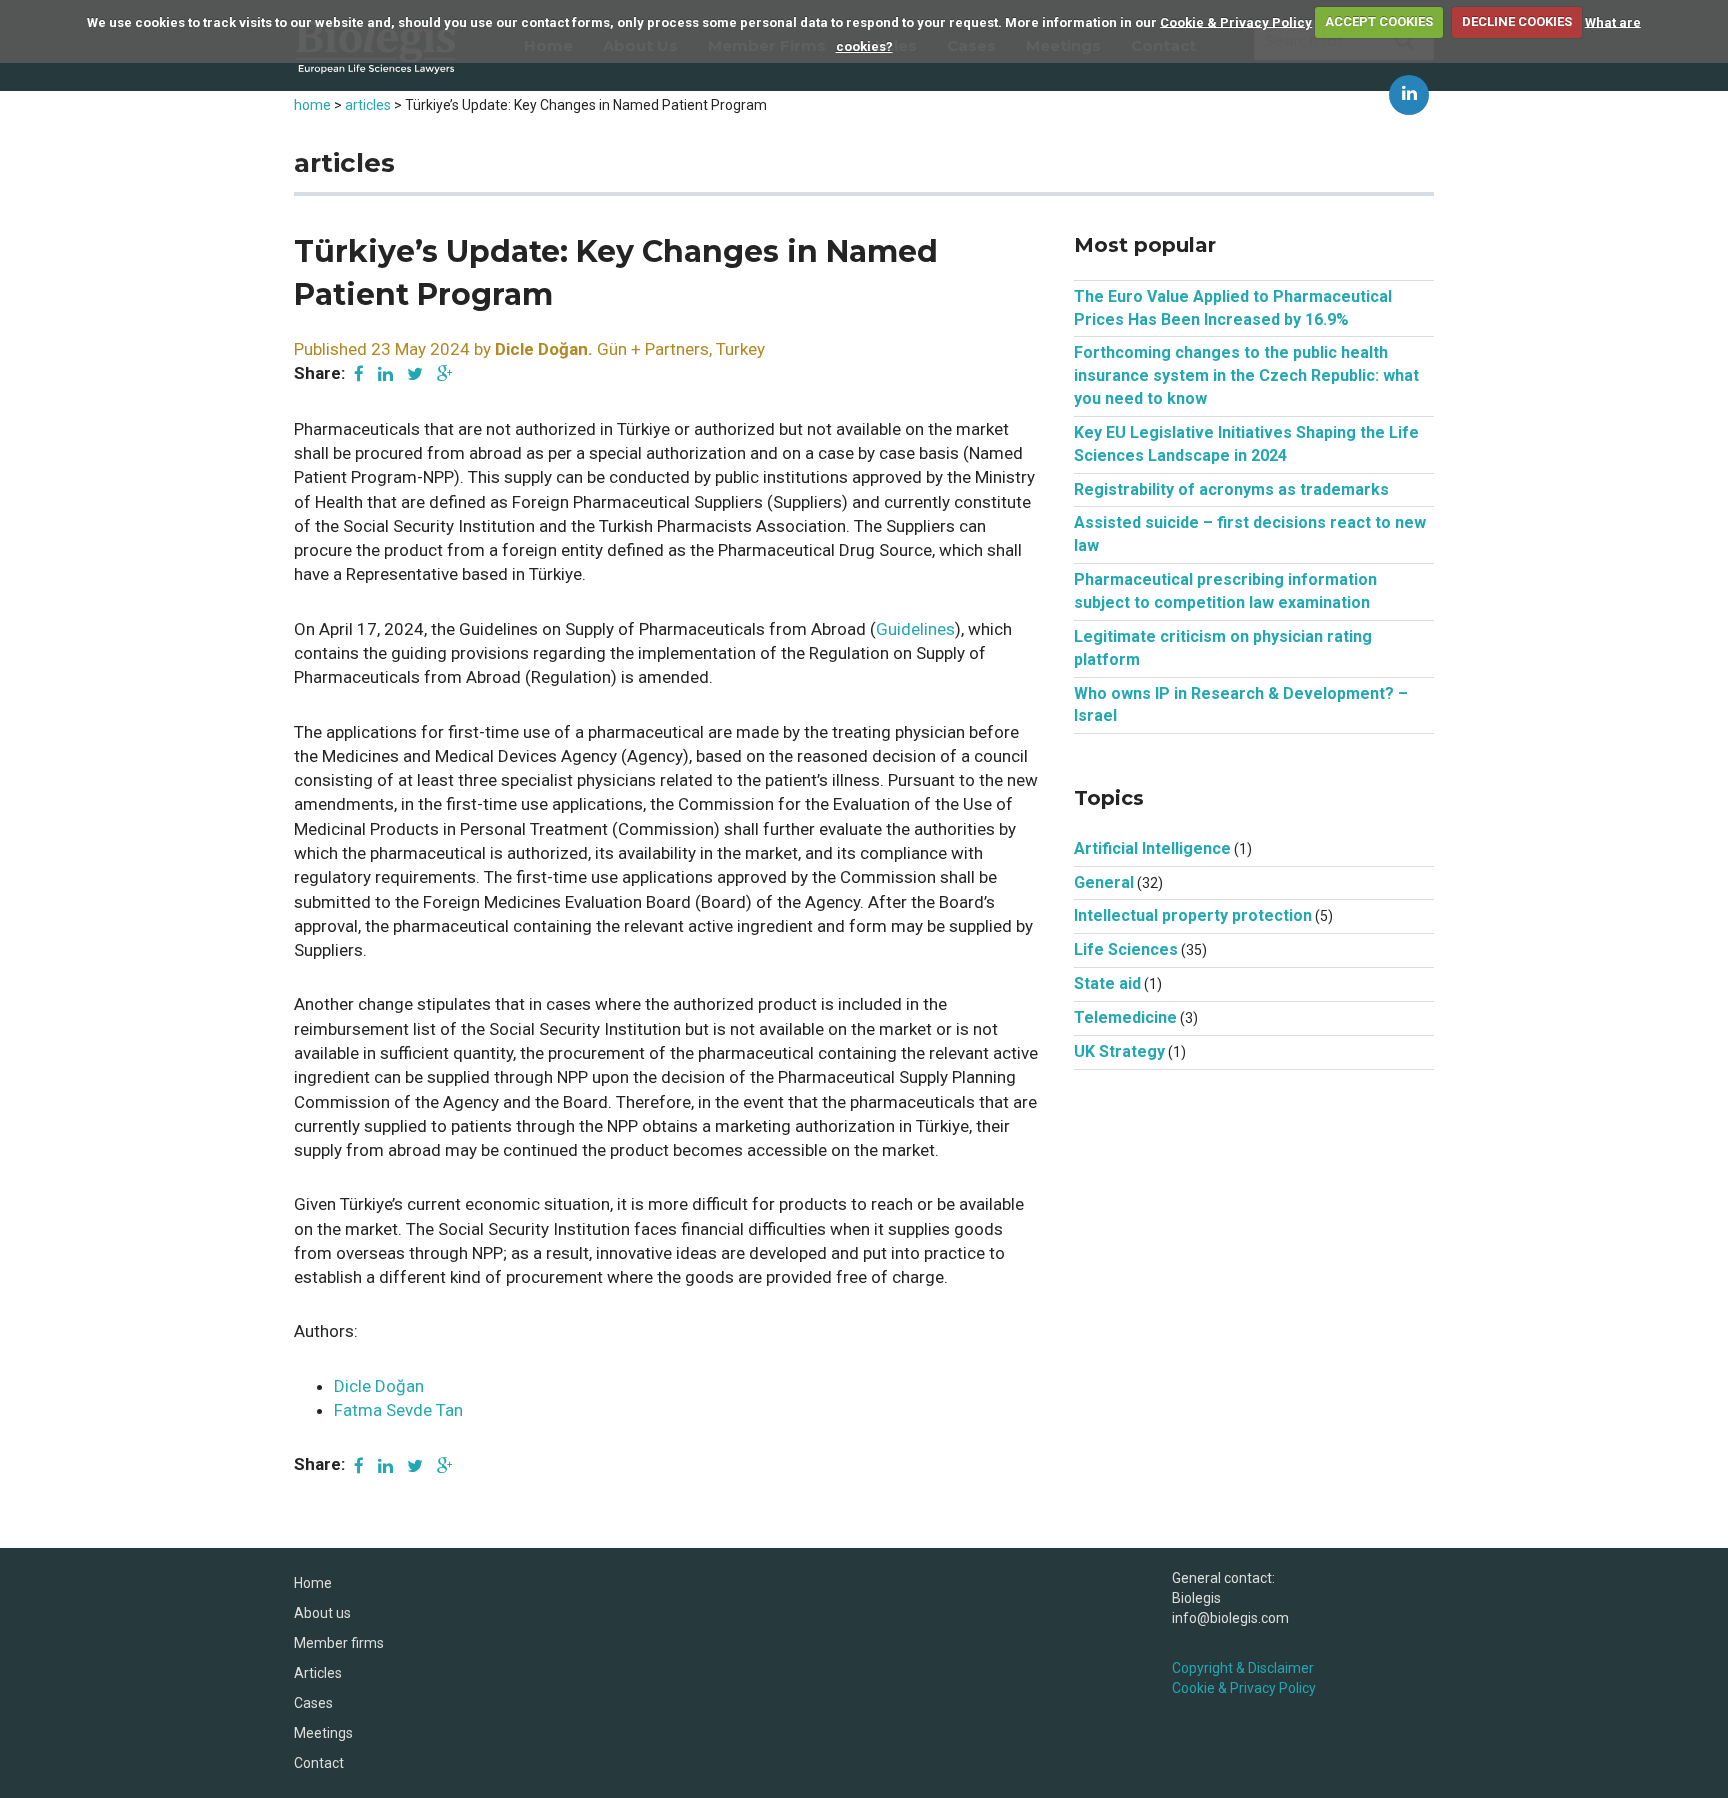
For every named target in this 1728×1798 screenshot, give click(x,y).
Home (313, 1583)
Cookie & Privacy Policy (1236, 21)
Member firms (339, 1643)
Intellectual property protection (1193, 915)
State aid (1107, 983)
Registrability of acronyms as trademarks (1231, 489)
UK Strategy (1119, 1051)
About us (322, 1613)
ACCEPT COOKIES (1379, 21)
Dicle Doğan (379, 1386)
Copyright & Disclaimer (1243, 1668)
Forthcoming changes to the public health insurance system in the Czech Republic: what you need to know (1246, 375)
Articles (318, 1673)
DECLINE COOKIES (1517, 21)
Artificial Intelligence (1152, 848)
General (1104, 882)
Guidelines (915, 629)
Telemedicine (1125, 1017)
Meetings (323, 1733)
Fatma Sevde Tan (398, 1410)
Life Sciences (1126, 949)
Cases (313, 1703)
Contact (319, 1763)
